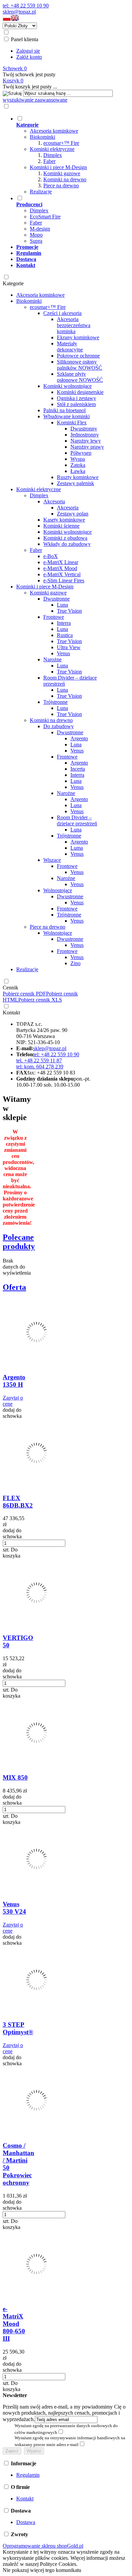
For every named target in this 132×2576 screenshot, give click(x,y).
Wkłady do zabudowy (67, 544)
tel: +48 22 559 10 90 (26, 6)
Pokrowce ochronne (78, 356)
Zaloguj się (28, 51)
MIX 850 (15, 1777)
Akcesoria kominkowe (54, 131)
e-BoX (51, 556)
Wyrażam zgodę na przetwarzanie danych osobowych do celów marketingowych (66, 2429)
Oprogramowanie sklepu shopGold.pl (43, 2546)
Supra (36, 241)
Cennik (10, 988)
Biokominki (42, 137)
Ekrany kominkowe (78, 337)
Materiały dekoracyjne (70, 347)
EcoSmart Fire (45, 217)
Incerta (78, 769)
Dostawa (26, 2522)
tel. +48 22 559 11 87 (39, 1060)
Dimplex (53, 155)
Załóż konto (29, 57)
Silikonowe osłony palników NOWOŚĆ (80, 365)
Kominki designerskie (80, 392)
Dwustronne (57, 599)
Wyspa (78, 459)
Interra (64, 623)
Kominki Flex (72, 422)
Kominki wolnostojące (68, 386)
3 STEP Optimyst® (18, 2028)
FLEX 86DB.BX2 (18, 1502)
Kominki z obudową (65, 538)
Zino (75, 963)
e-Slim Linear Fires (64, 580)
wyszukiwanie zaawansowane (35, 100)
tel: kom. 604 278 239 (40, 1067)
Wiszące (52, 860)
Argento (79, 738)
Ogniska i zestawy (76, 398)
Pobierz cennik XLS (40, 1000)
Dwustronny (84, 429)
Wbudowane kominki (67, 416)
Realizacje (41, 192)
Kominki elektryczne (52, 149)
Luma (77, 848)
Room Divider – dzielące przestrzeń (77, 820)
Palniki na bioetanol (64, 410)
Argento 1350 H (14, 1381)
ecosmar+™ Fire (61, 143)
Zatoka (78, 465)
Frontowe (54, 617)
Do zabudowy (59, 726)
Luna (62, 605)
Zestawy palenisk (75, 483)
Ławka (78, 471)
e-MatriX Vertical (62, 574)
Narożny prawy (87, 447)
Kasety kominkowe (64, 520)
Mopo (36, 235)
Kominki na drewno (65, 179)
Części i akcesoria (62, 313)
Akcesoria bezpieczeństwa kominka (74, 325)
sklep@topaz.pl (19, 12)
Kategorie (13, 283)
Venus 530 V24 (14, 1908)
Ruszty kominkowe (78, 477)
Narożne (52, 659)
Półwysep (81, 453)
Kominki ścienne (61, 526)
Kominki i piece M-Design (58, 167)
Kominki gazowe (62, 173)
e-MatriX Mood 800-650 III (14, 2324)
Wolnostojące (58, 890)
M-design (40, 229)
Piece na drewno (61, 185)
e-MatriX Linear (61, 562)
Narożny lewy (86, 441)
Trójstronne (56, 702)
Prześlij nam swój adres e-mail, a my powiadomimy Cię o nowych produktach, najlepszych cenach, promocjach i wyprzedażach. (64, 2413)
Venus (63, 653)
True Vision (69, 611)
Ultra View (69, 647)
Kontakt (11, 1013)
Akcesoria (54, 501)
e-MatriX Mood (60, 568)
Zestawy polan (73, 514)
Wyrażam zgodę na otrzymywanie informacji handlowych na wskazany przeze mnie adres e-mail (70, 2441)
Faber (49, 161)
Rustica (65, 635)
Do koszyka (12, 1553)
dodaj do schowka (12, 1413)
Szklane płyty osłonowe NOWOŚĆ (80, 377)
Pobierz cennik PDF (24, 994)
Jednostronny (85, 435)
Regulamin (28, 2475)
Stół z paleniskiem (76, 404)
